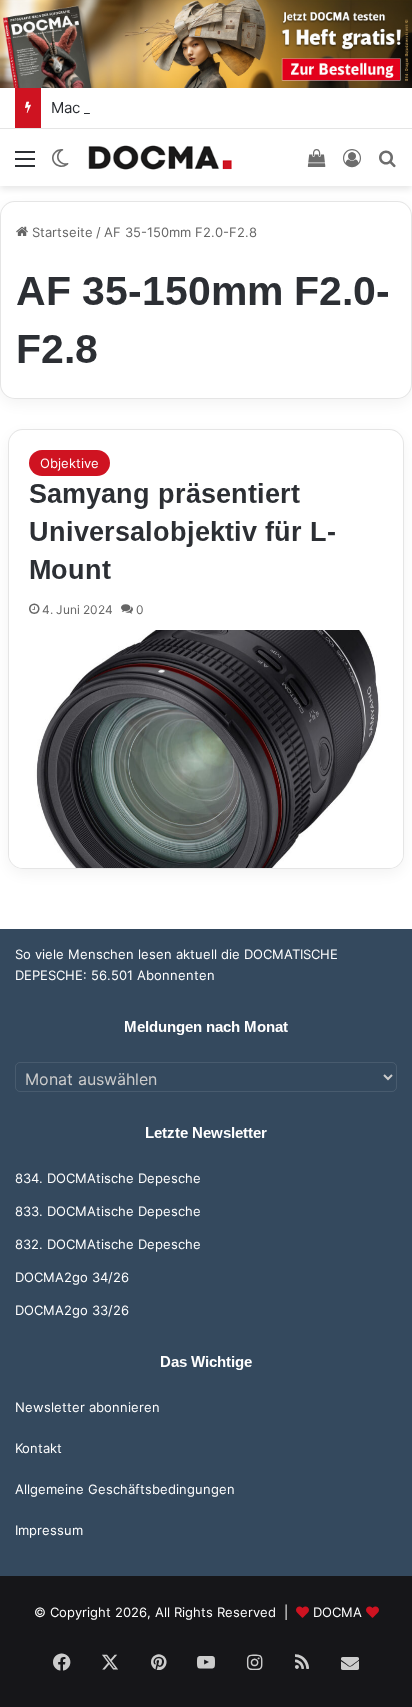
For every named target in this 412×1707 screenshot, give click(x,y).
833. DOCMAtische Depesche (108, 1211)
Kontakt (38, 1448)
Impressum (49, 1530)
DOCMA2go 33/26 (72, 1310)
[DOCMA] (160, 157)
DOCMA (337, 1612)
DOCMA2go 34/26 (72, 1277)
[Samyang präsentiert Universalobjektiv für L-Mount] (206, 748)
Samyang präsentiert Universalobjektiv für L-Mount (182, 532)
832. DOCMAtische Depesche (108, 1244)
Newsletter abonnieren (87, 1407)
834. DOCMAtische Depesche (108, 1178)
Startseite (60, 232)
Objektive (69, 463)
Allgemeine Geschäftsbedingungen (125, 1489)
